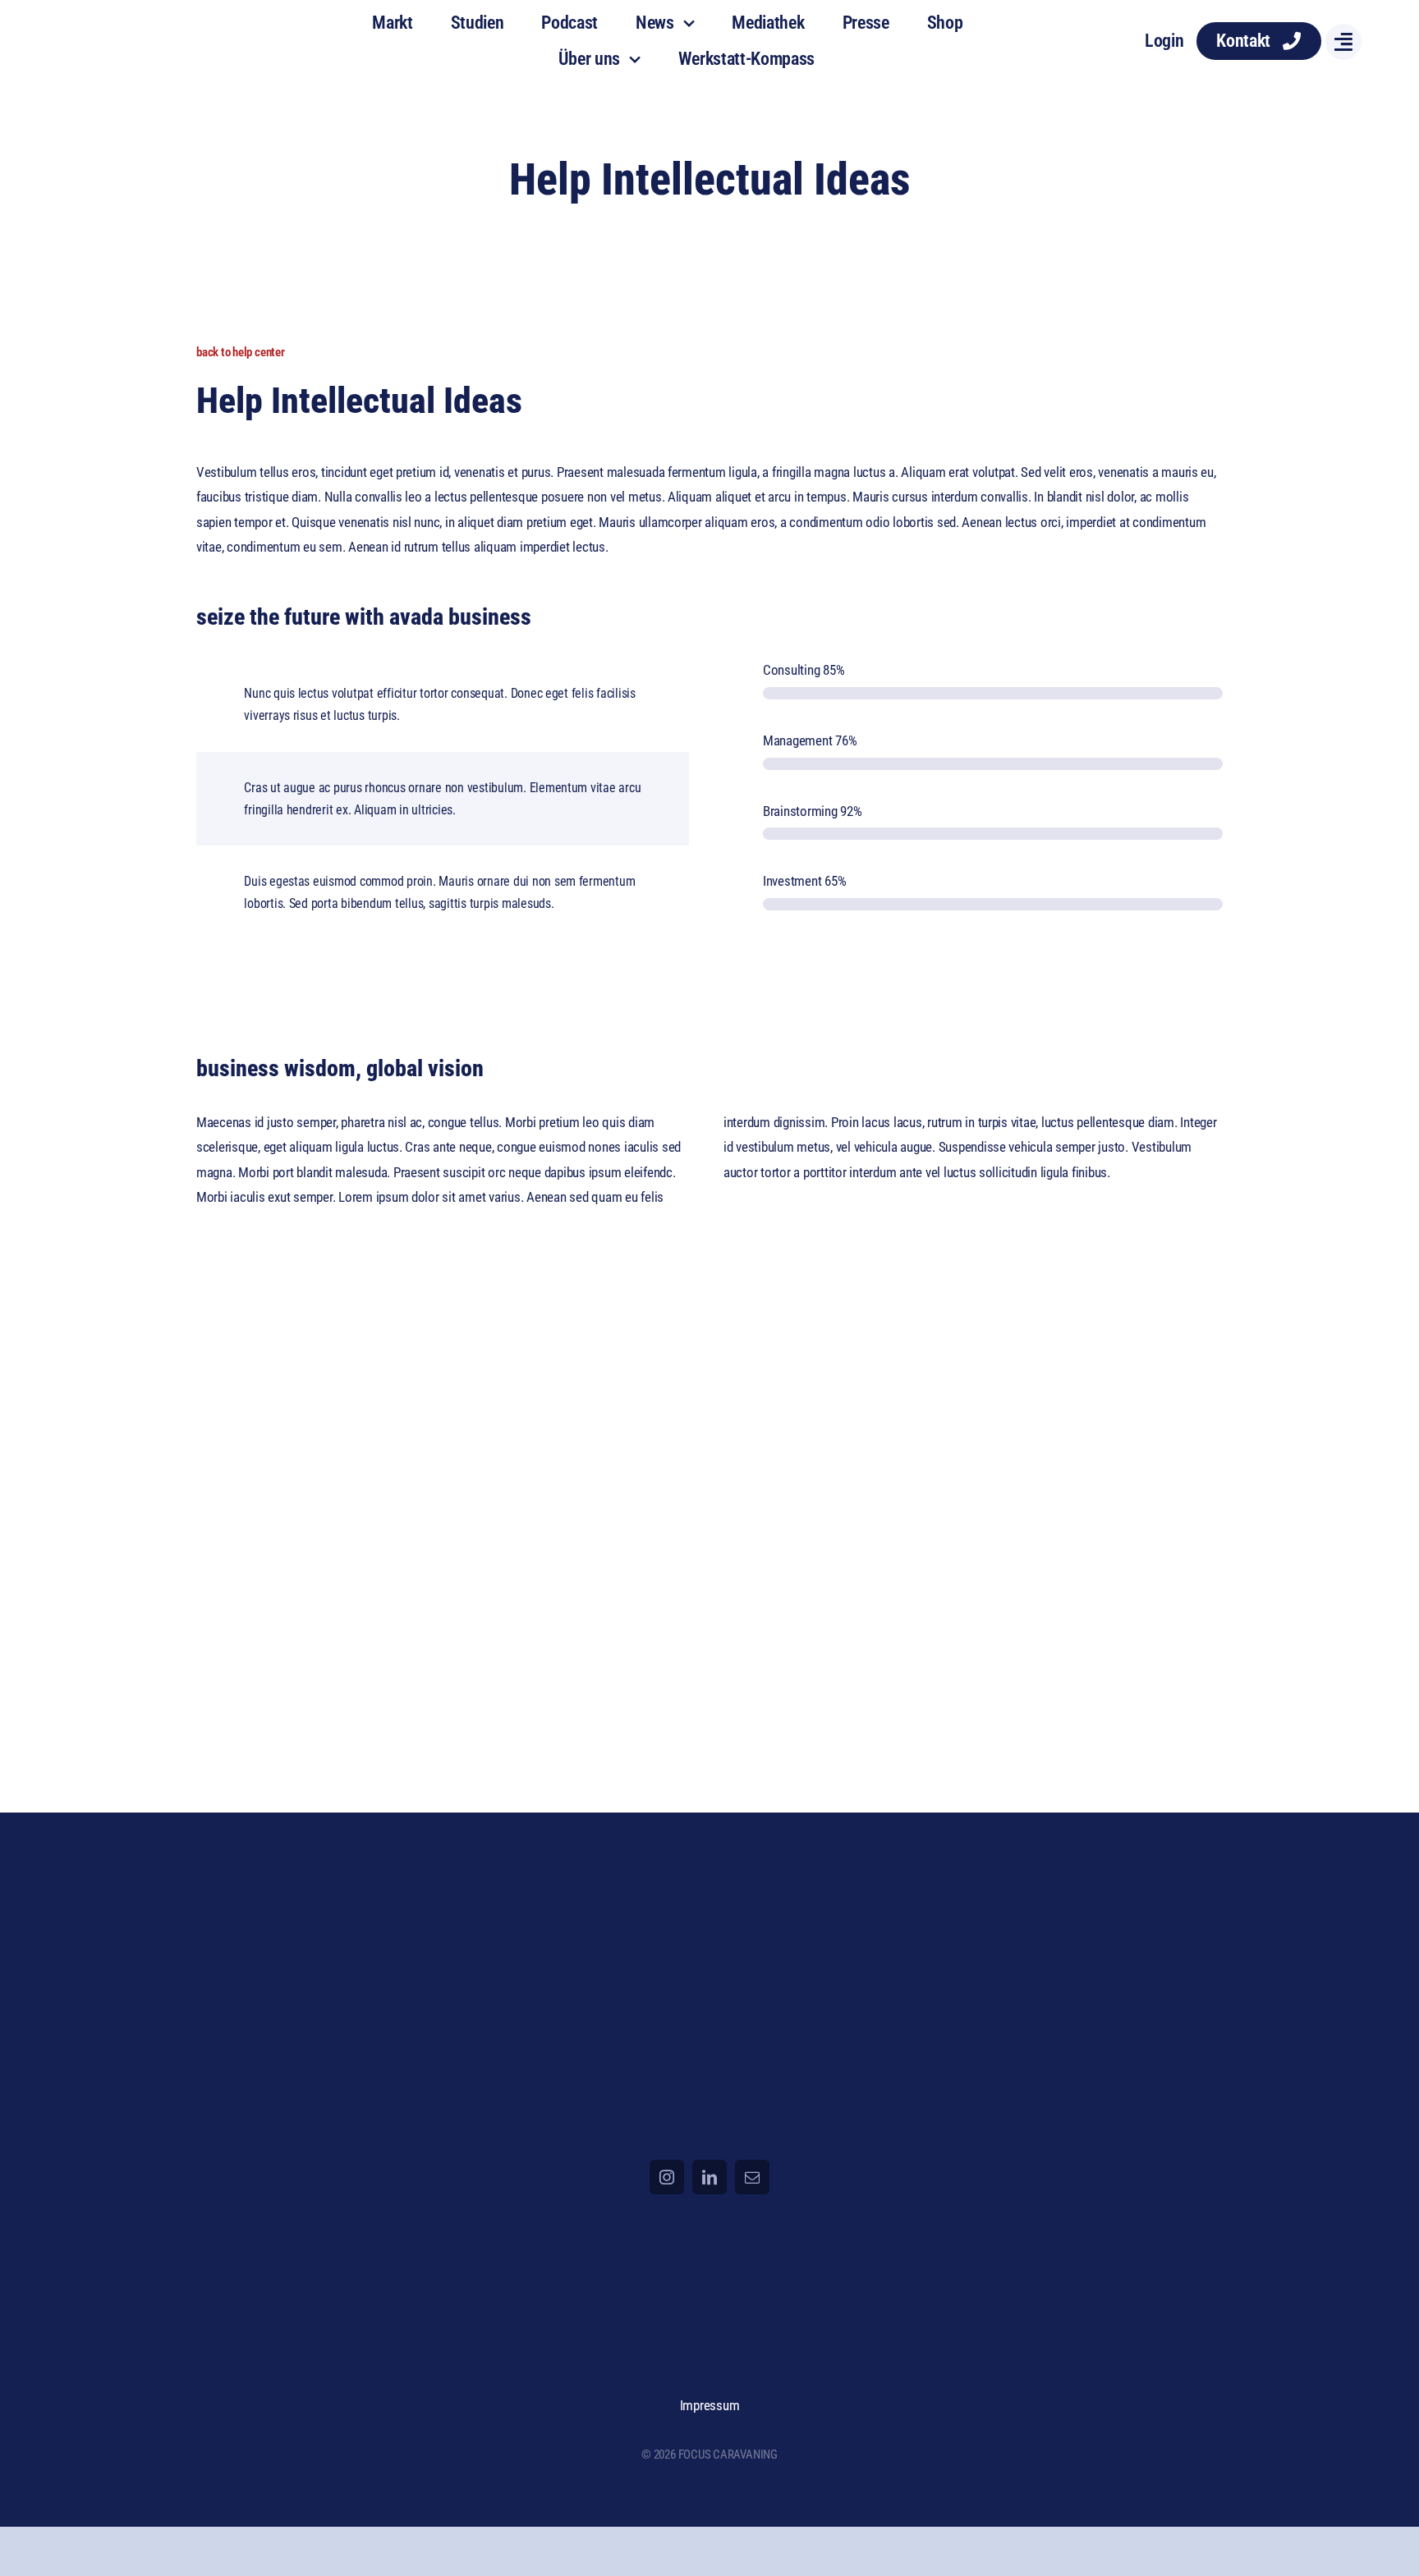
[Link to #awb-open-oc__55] (1343, 42)
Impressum (710, 2405)
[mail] (752, 2177)
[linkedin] (709, 2177)
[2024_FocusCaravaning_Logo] (142, 24)
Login (1164, 41)
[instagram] (667, 2177)
